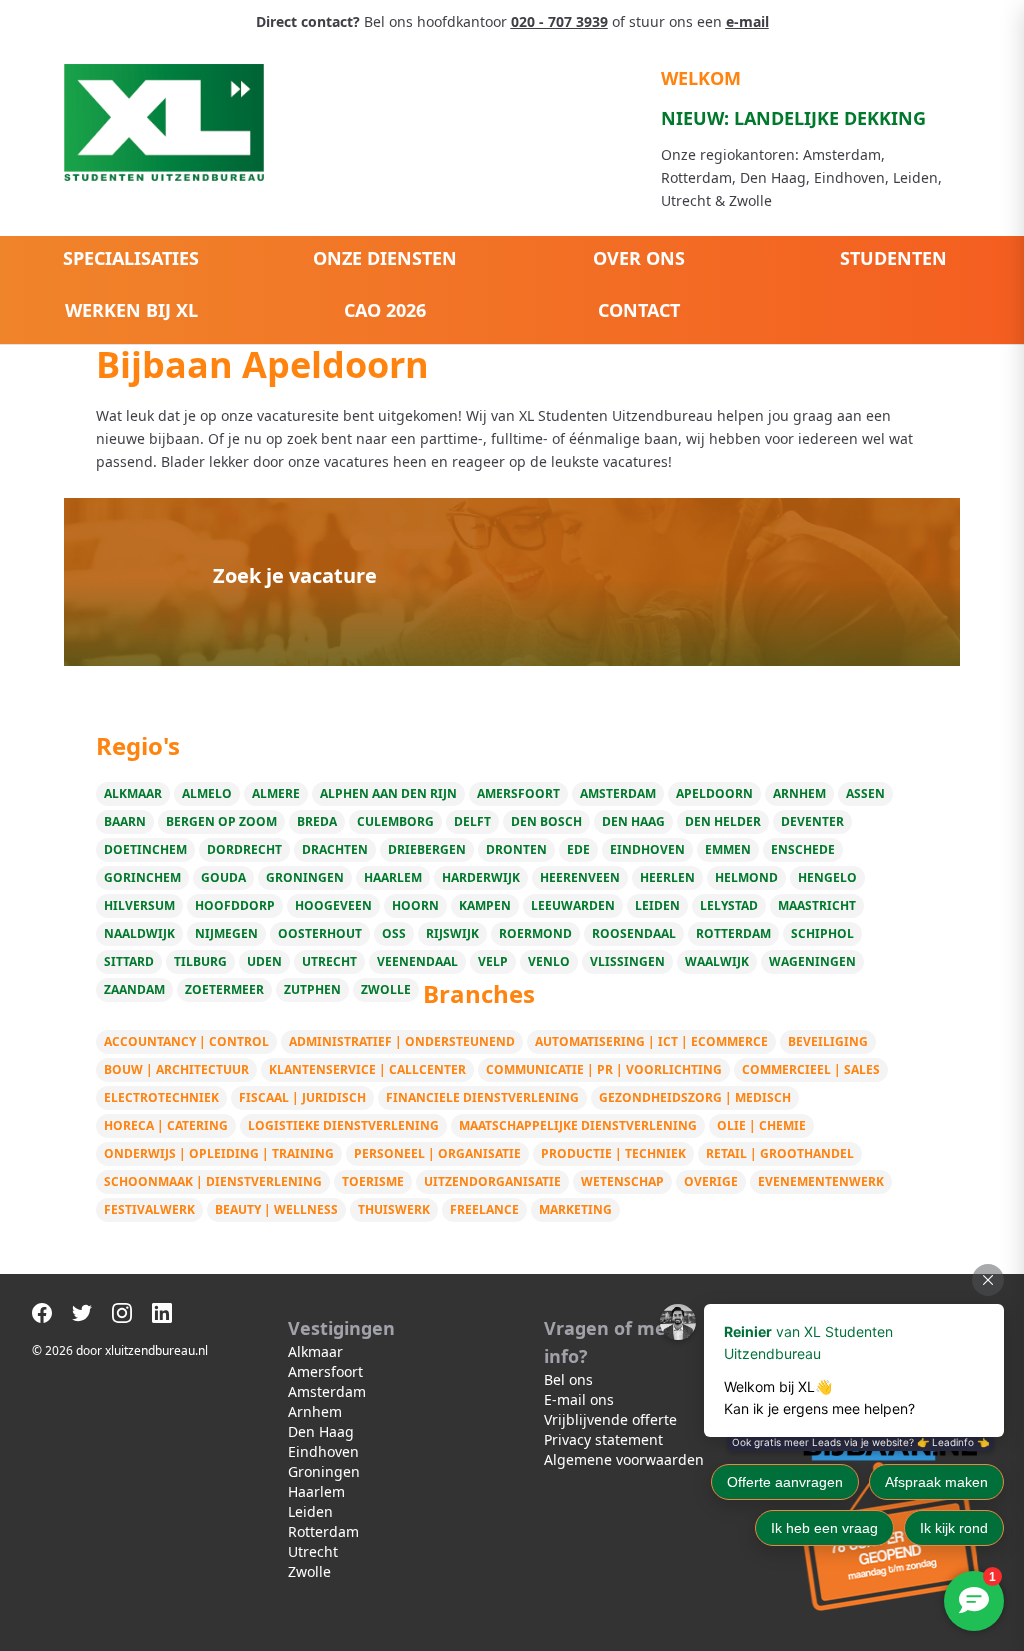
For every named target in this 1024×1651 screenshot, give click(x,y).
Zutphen (312, 989)
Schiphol (822, 933)
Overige (711, 1181)
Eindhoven (647, 849)
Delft (472, 821)
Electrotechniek (161, 1097)
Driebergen (427, 849)
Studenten (893, 258)
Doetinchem (145, 849)
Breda (317, 821)
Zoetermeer (224, 989)
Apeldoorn (714, 793)
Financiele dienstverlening (482, 1097)
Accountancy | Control (186, 1041)
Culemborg (395, 821)
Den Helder (723, 821)
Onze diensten (385, 258)
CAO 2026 (385, 310)
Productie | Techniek (613, 1153)
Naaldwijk (139, 933)
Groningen (305, 877)
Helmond (746, 877)
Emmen (728, 849)
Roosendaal (634, 933)
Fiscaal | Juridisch (302, 1097)
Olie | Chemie (761, 1125)
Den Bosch (546, 821)
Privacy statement (603, 1439)
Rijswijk (452, 933)
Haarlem (393, 877)
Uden (264, 961)
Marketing (575, 1209)
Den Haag (633, 821)
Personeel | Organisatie (437, 1153)
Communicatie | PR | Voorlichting (604, 1069)
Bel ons (568, 1379)
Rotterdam (733, 933)
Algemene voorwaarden (624, 1459)
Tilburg (200, 961)
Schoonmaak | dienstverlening (213, 1181)
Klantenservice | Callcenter (367, 1069)
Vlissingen (627, 961)
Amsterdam (618, 793)
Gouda (223, 877)
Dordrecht (244, 849)
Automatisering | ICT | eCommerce (651, 1041)
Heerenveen (580, 877)
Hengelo (827, 877)
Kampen (485, 905)
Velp (493, 961)
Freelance (484, 1209)
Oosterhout (320, 933)
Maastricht (817, 905)
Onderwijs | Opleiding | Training (219, 1153)
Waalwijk (717, 961)
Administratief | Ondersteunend (402, 1041)
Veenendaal (417, 961)
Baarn (125, 821)
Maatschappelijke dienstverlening (578, 1125)
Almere (276, 793)
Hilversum (139, 905)
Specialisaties (131, 258)
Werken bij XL (131, 310)
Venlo (549, 961)
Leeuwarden (573, 905)
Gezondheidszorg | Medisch (695, 1097)
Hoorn (415, 905)
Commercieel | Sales (811, 1069)
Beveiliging (828, 1041)
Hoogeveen (333, 905)
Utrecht (329, 961)
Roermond (535, 933)
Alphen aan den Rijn (388, 793)
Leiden (657, 905)
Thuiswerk (394, 1209)
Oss (394, 933)
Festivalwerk (149, 1209)
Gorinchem (142, 877)
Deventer (812, 821)
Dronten (516, 849)
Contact (639, 310)
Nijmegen (226, 933)
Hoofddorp (235, 905)
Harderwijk (481, 877)
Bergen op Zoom (221, 821)
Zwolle (386, 989)
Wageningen (812, 961)
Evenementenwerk (821, 1181)
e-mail (747, 21)
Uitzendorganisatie (492, 1181)
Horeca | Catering (166, 1125)
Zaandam (134, 989)
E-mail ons (579, 1399)
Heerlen (667, 877)
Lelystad (729, 905)
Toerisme (373, 1181)
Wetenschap (622, 1181)
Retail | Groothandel (780, 1153)
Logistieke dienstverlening (343, 1125)
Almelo (207, 793)
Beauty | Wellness (276, 1209)
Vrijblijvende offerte (610, 1419)
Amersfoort (518, 793)
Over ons (639, 258)
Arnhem (799, 793)
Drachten (335, 849)
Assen (865, 793)
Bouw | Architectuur (176, 1069)
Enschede (803, 849)
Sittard (129, 961)
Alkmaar (133, 793)
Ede (578, 849)
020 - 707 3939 (559, 21)
